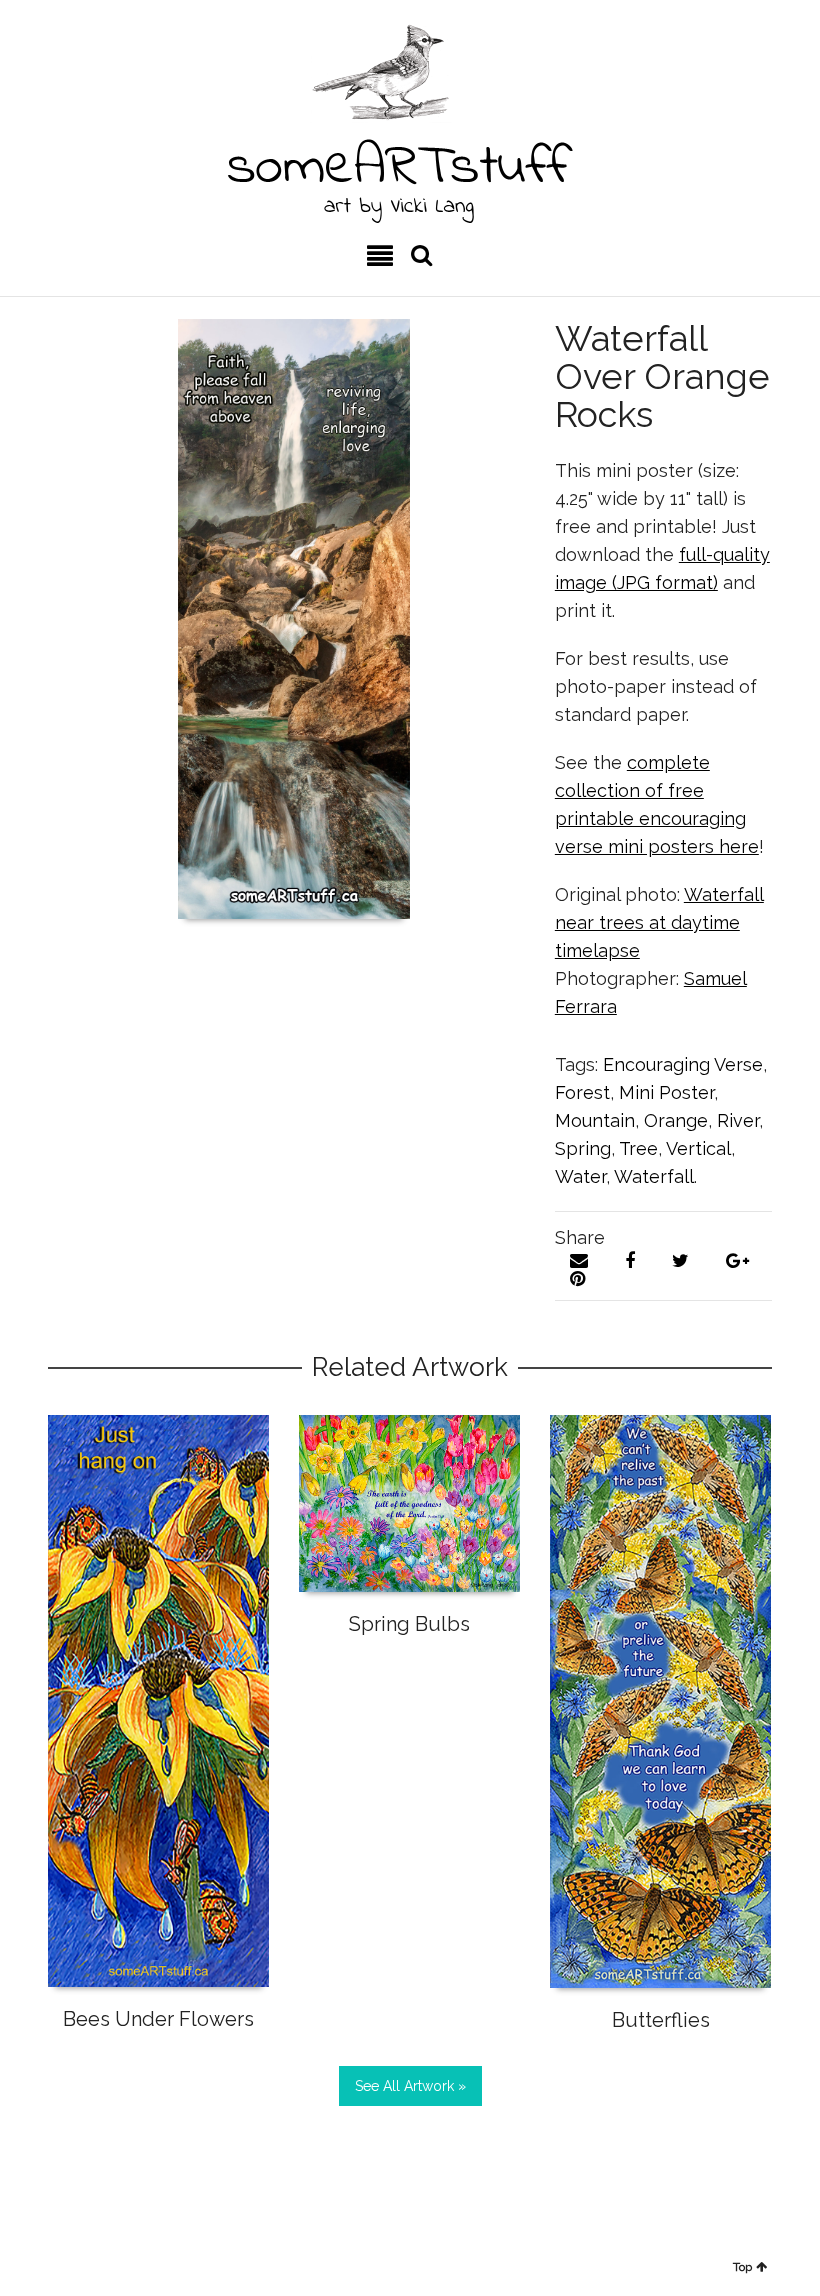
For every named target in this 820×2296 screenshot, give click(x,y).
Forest (582, 1092)
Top (742, 2267)
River (738, 1120)
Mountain (595, 1120)
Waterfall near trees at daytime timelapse (659, 922)
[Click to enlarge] (294, 619)
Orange (676, 1120)
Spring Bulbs (409, 1624)
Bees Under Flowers (158, 2019)
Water (580, 1176)
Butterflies (661, 2020)
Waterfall (654, 1176)
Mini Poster (666, 1092)
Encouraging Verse (683, 1064)
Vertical (698, 1148)
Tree (638, 1148)
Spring (583, 1148)
